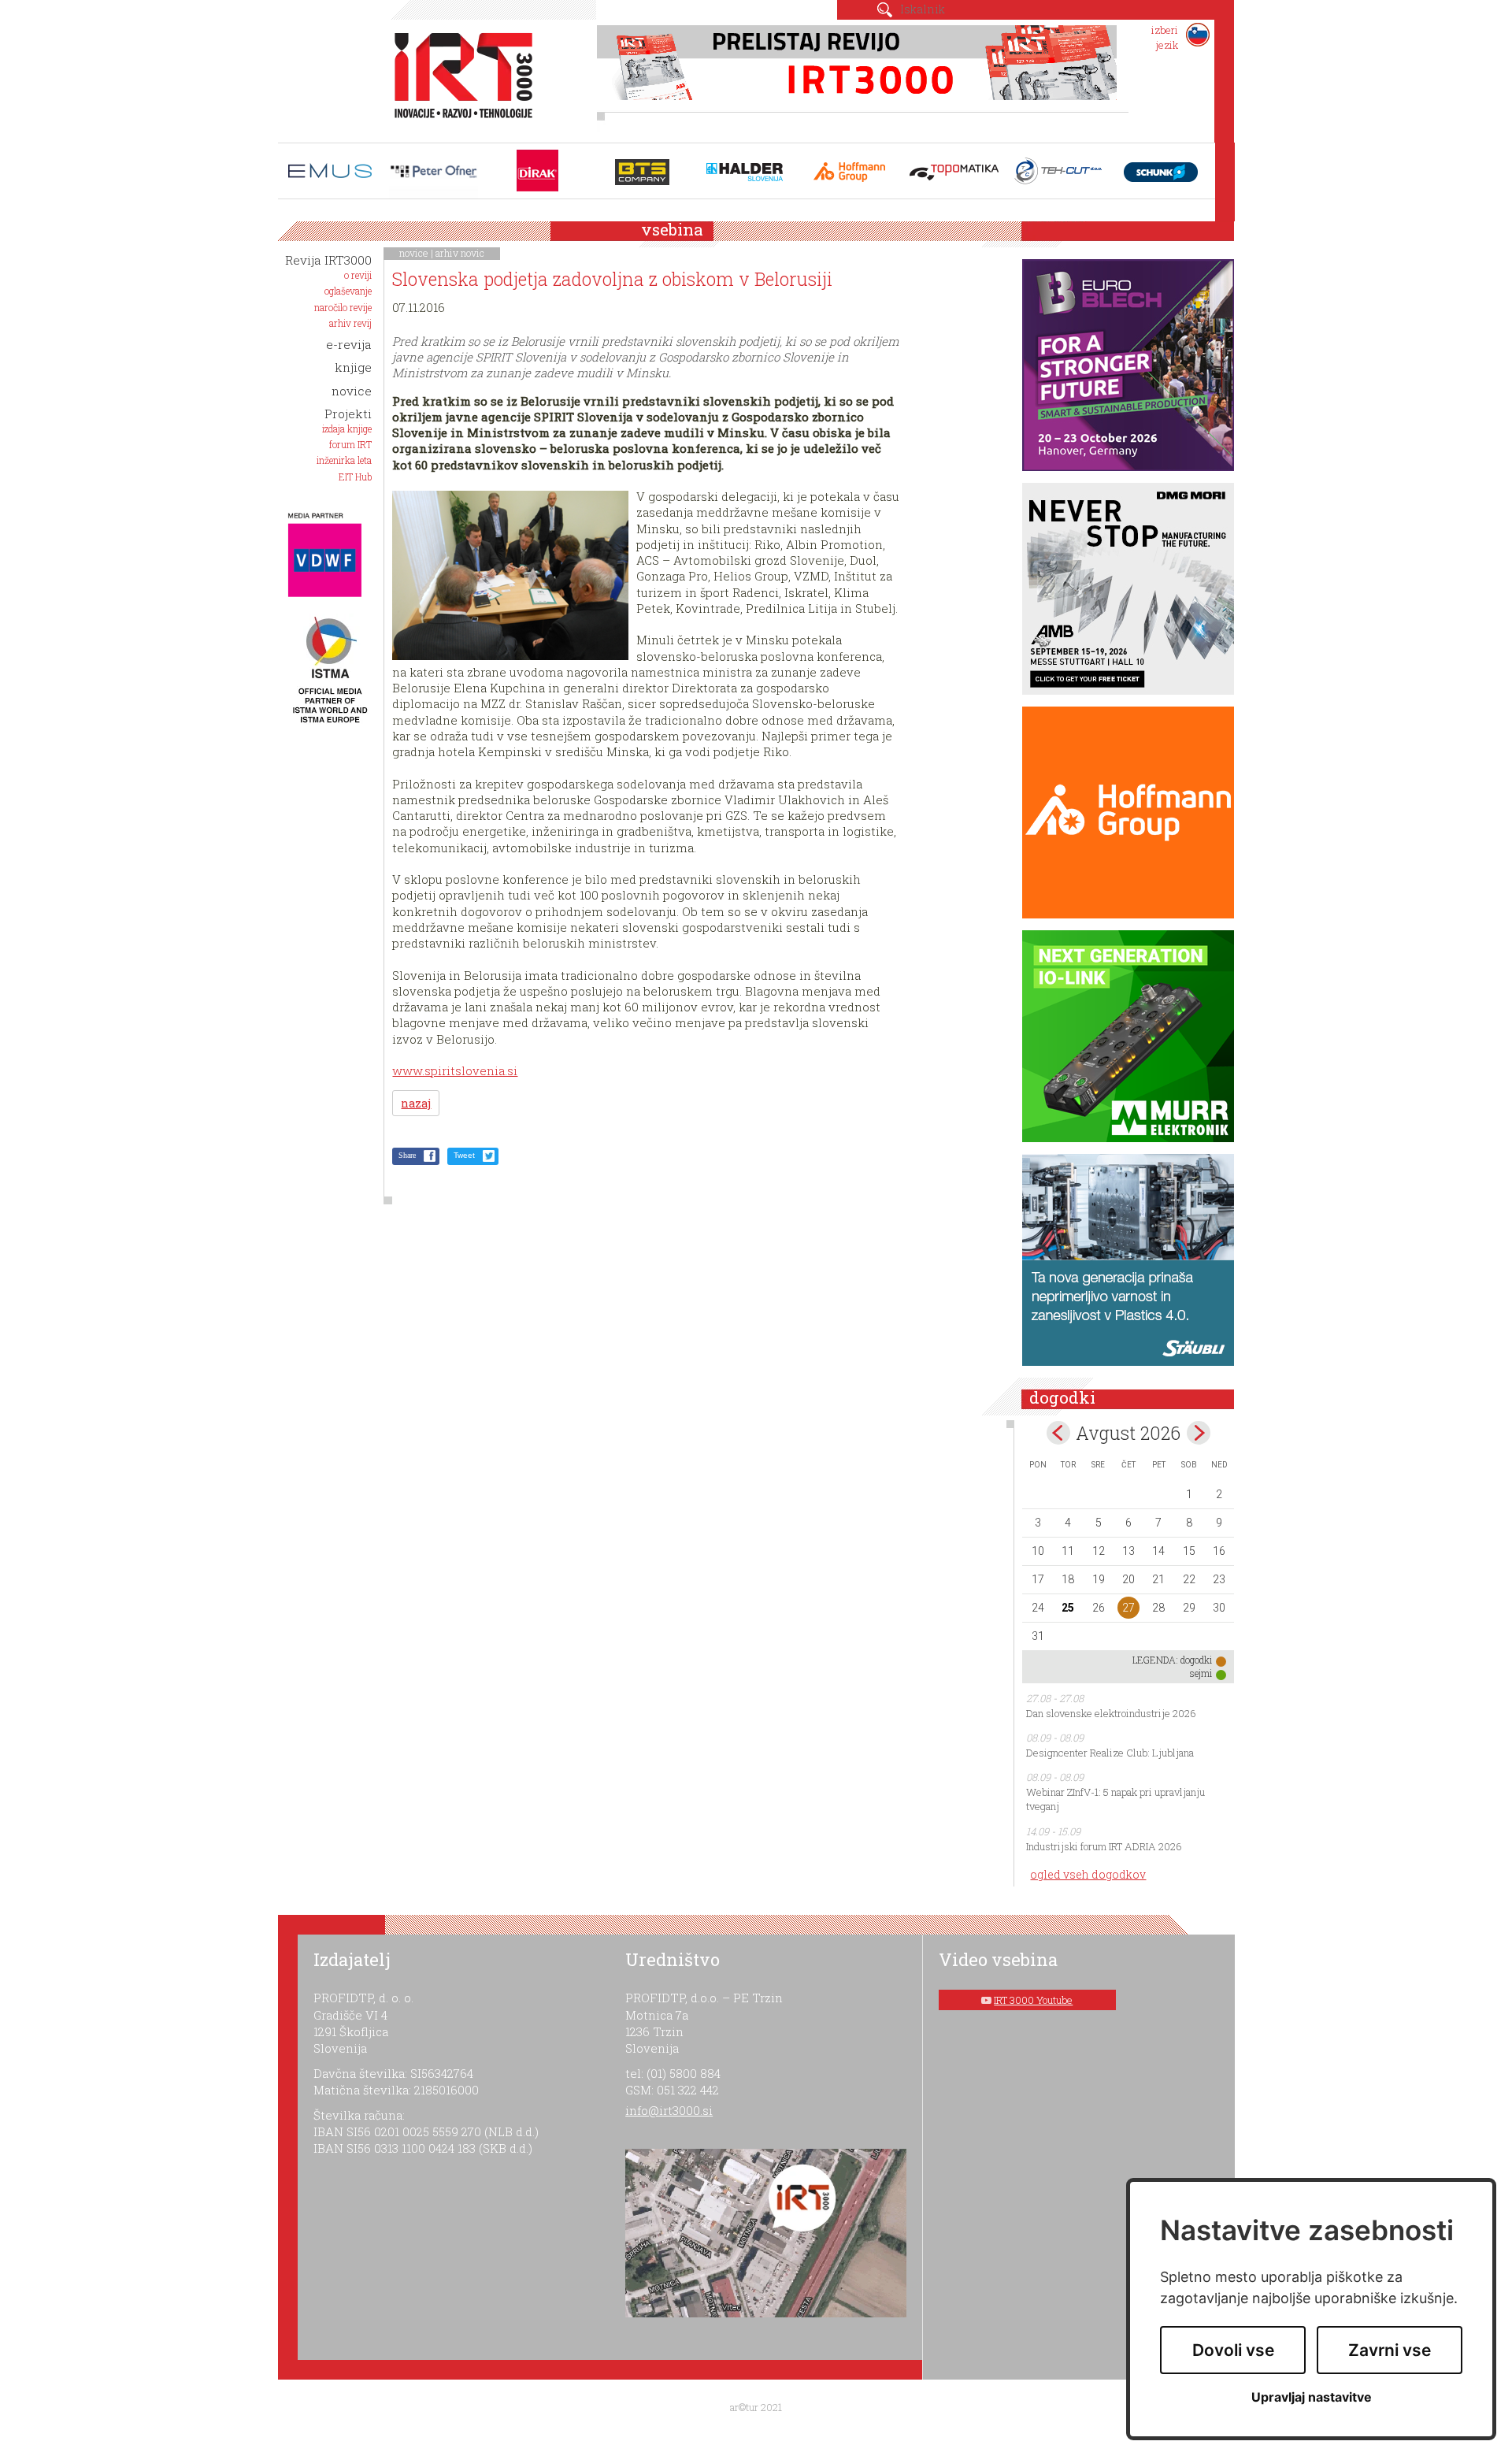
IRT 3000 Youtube (1033, 2000)
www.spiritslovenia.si (455, 1070)
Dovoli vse (1233, 2350)
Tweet (464, 1155)
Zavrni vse (1390, 2350)
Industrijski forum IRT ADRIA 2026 (1104, 1846)
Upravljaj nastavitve (1312, 2397)
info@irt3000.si (669, 2110)
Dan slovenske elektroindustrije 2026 (1111, 1713)
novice (414, 253)
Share (407, 1155)
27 (1128, 1608)
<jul (1058, 1433)
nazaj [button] (416, 1103)
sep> (1199, 1433)
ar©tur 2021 (756, 2407)
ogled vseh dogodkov (1088, 1874)
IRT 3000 (458, 77)
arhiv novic (460, 253)
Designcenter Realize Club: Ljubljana (1110, 1753)
